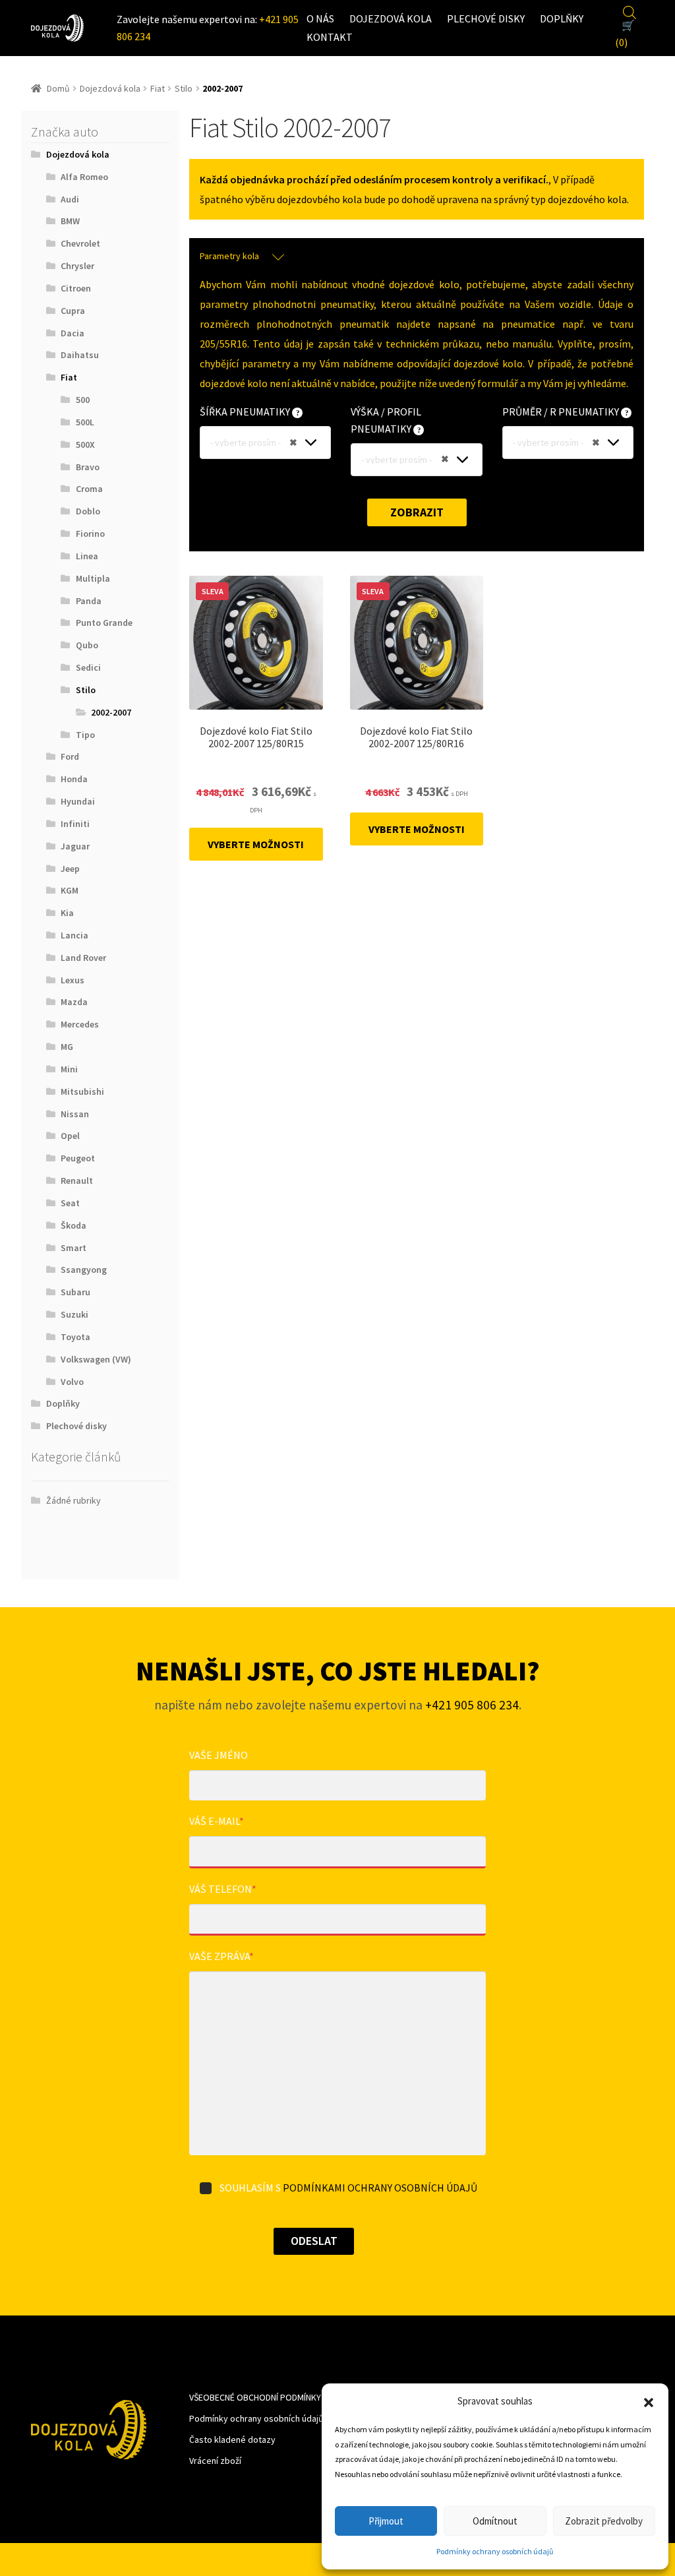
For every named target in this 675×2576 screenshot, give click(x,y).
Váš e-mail (217, 1821)
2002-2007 (111, 712)
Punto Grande (104, 623)
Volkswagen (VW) (96, 1359)
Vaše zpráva (221, 1956)
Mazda (74, 1002)
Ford (70, 756)
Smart (73, 1248)
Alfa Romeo (84, 177)
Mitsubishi (82, 1091)
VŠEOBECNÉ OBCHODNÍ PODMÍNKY (255, 2397)
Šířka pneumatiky (246, 412)
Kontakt (330, 37)
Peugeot (78, 1158)
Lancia (74, 935)
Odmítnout (495, 2521)
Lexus (73, 980)
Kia (67, 913)
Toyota (75, 1337)
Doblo (88, 511)
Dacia (73, 333)
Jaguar (75, 846)
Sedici (88, 667)
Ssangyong (84, 1270)
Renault (77, 1181)
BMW (70, 221)
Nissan (75, 1114)
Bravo (88, 467)
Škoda (73, 1225)
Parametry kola (229, 256)
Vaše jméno (219, 1755)
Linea (87, 556)
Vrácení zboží (215, 2461)
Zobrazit (417, 512)
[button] (649, 2401)
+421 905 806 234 (472, 1705)
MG (67, 1047)
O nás (320, 18)
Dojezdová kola (391, 18)
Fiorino (90, 534)
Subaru (75, 1292)
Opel (70, 1136)
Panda (89, 601)
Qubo (87, 645)
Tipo (85, 735)
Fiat (158, 88)
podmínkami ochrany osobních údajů (380, 2188)
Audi (70, 199)
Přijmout (386, 2521)
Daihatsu (80, 355)
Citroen (76, 288)
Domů (58, 88)
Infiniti (75, 824)
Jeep (70, 869)
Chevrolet (80, 243)
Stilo (184, 88)
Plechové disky (486, 18)
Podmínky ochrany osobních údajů (495, 2551)
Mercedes (80, 1024)
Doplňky (562, 18)
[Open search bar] (630, 11)
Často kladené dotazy (232, 2439)
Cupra (73, 311)
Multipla (93, 578)
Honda (74, 779)
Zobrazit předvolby (604, 2521)
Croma (89, 489)
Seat (70, 1203)
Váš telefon (223, 1889)
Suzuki (74, 1314)
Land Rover (83, 958)
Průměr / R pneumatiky (562, 412)
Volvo (72, 1382)
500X (85, 445)
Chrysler (77, 266)
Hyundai (78, 801)
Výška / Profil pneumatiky (386, 420)
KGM (70, 890)
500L (85, 422)
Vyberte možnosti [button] (256, 844)
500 (83, 400)
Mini (69, 1069)
